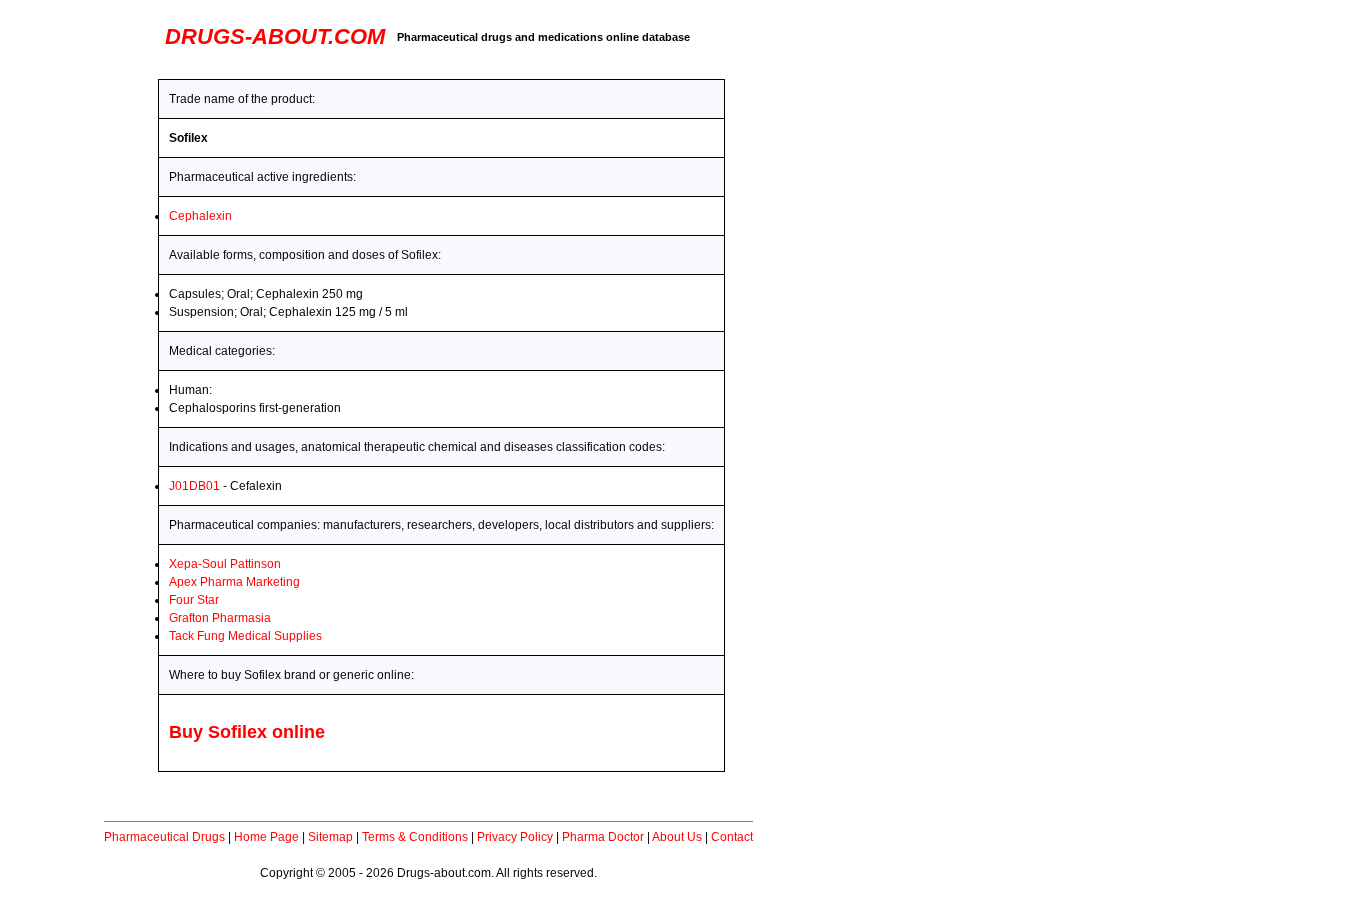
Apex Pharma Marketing (234, 582)
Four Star (194, 600)
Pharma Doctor (603, 837)
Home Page (266, 837)
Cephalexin (200, 216)
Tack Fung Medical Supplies (245, 636)
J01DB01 (194, 486)
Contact (732, 837)
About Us (677, 837)
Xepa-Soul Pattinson (225, 564)
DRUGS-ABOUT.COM (275, 36)
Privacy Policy (515, 837)
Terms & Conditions (415, 837)
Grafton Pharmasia (220, 618)
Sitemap (330, 837)
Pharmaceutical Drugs (164, 837)
